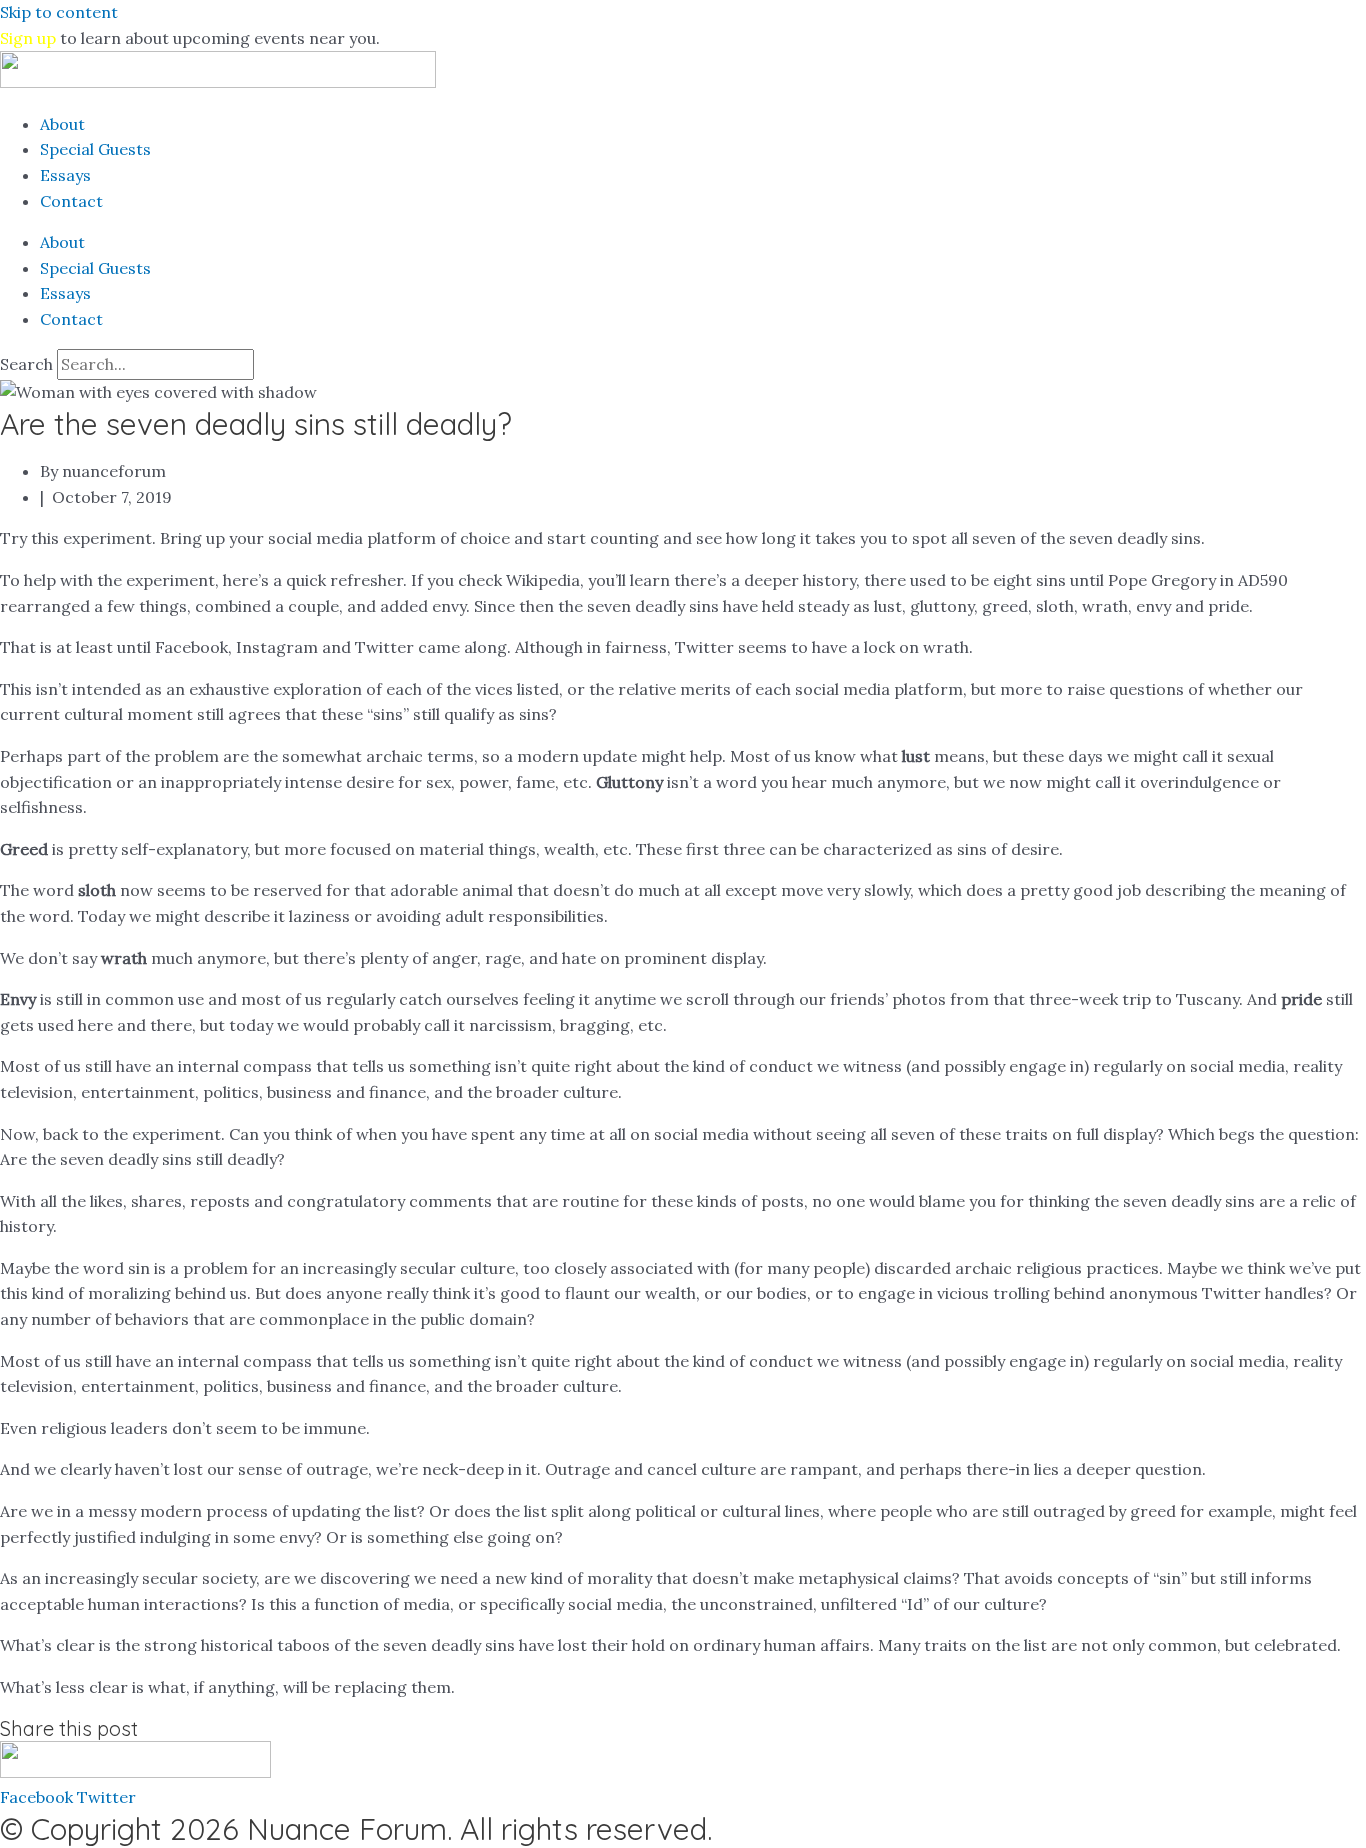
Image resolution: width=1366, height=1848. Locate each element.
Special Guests (95, 149)
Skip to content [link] (59, 12)
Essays (65, 175)
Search (26, 364)
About (62, 124)
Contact (71, 201)
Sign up (28, 38)
